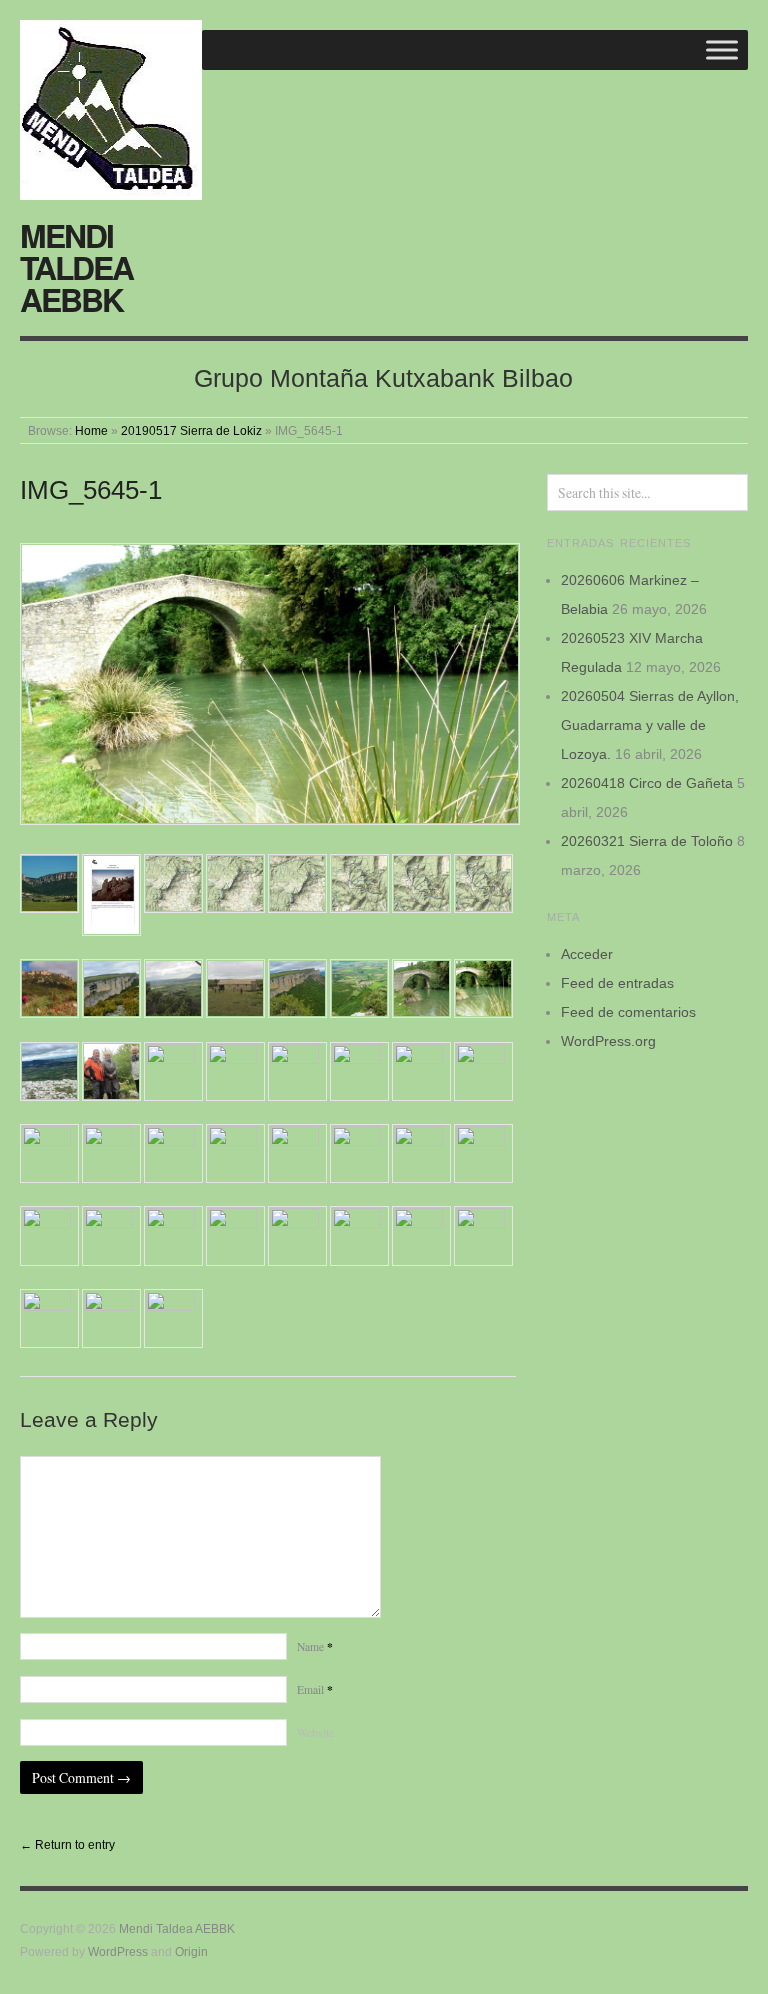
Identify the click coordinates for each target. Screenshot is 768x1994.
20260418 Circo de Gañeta (647, 783)
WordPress (118, 1951)
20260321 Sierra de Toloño (647, 841)
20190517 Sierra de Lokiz (191, 430)
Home (91, 430)
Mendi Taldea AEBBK (76, 267)
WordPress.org (608, 1041)
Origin (191, 1951)
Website (315, 1732)
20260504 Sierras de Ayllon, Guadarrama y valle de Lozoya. (650, 725)
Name (315, 1646)
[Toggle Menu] (722, 49)
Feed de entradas (617, 983)
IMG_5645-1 (91, 490)
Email (315, 1689)
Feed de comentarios (628, 1012)
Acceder (587, 954)
